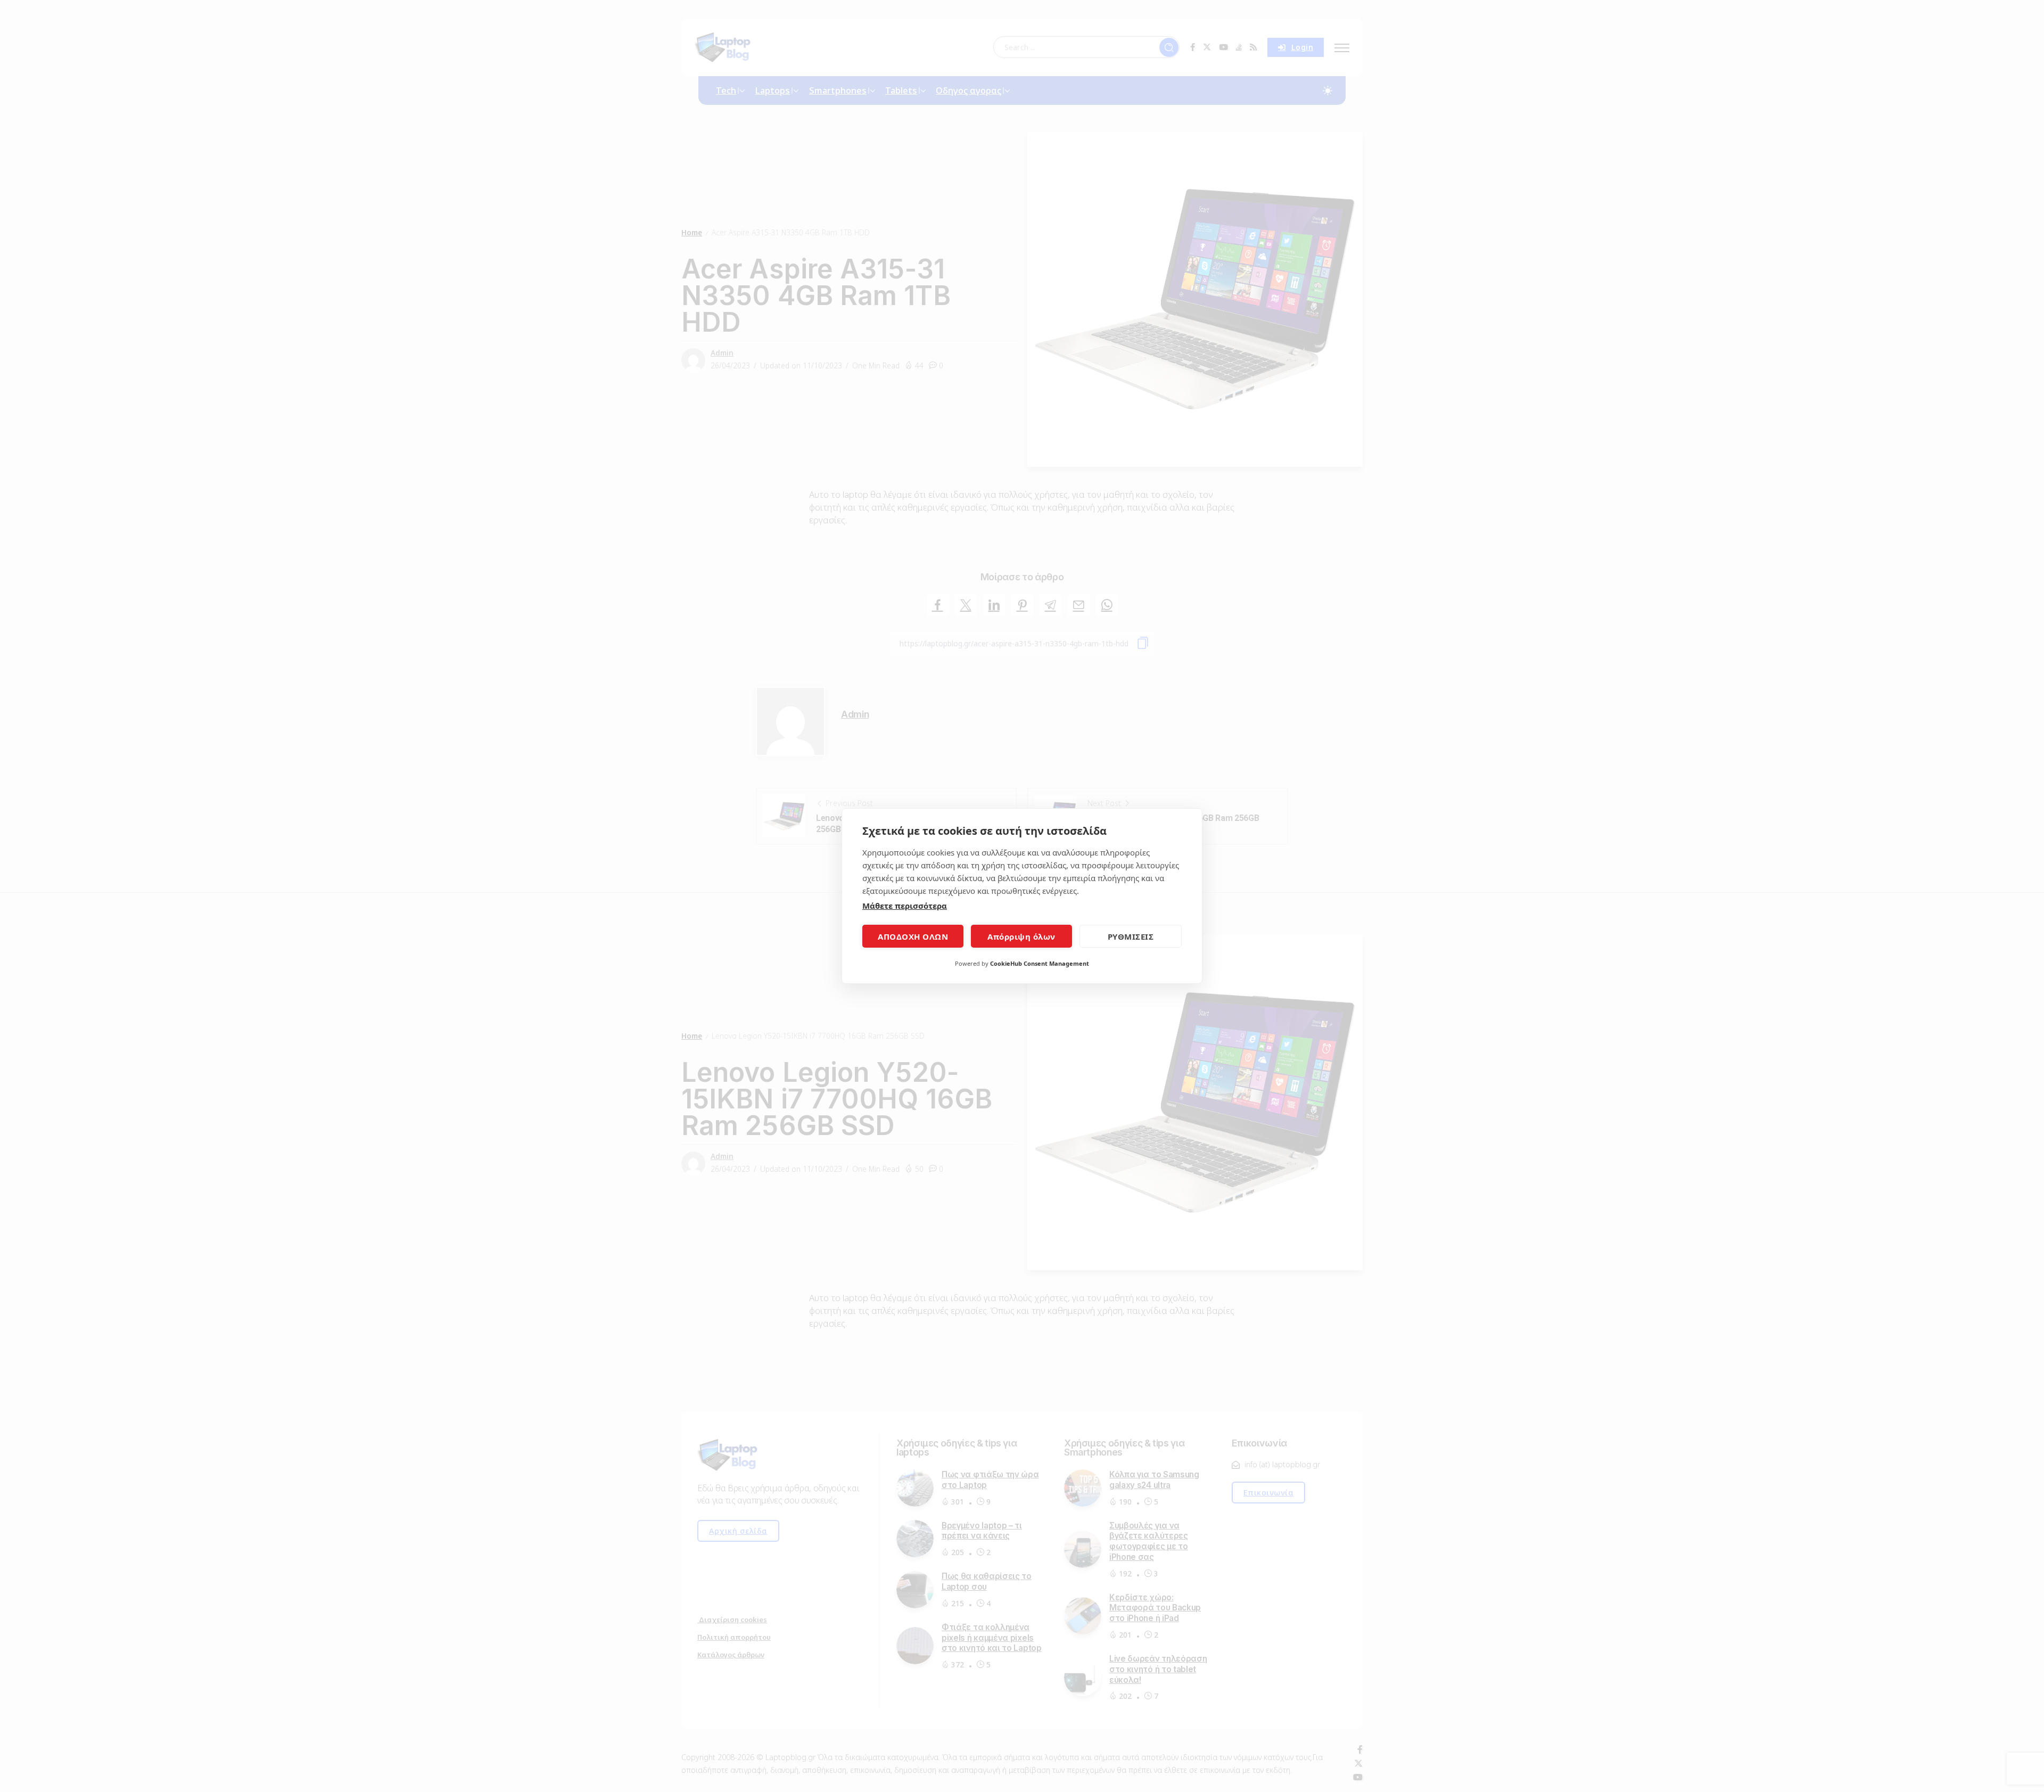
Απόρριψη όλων (1021, 936)
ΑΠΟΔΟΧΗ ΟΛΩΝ (913, 936)
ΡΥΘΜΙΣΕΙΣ (1131, 936)
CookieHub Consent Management (1040, 963)
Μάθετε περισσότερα (905, 906)
